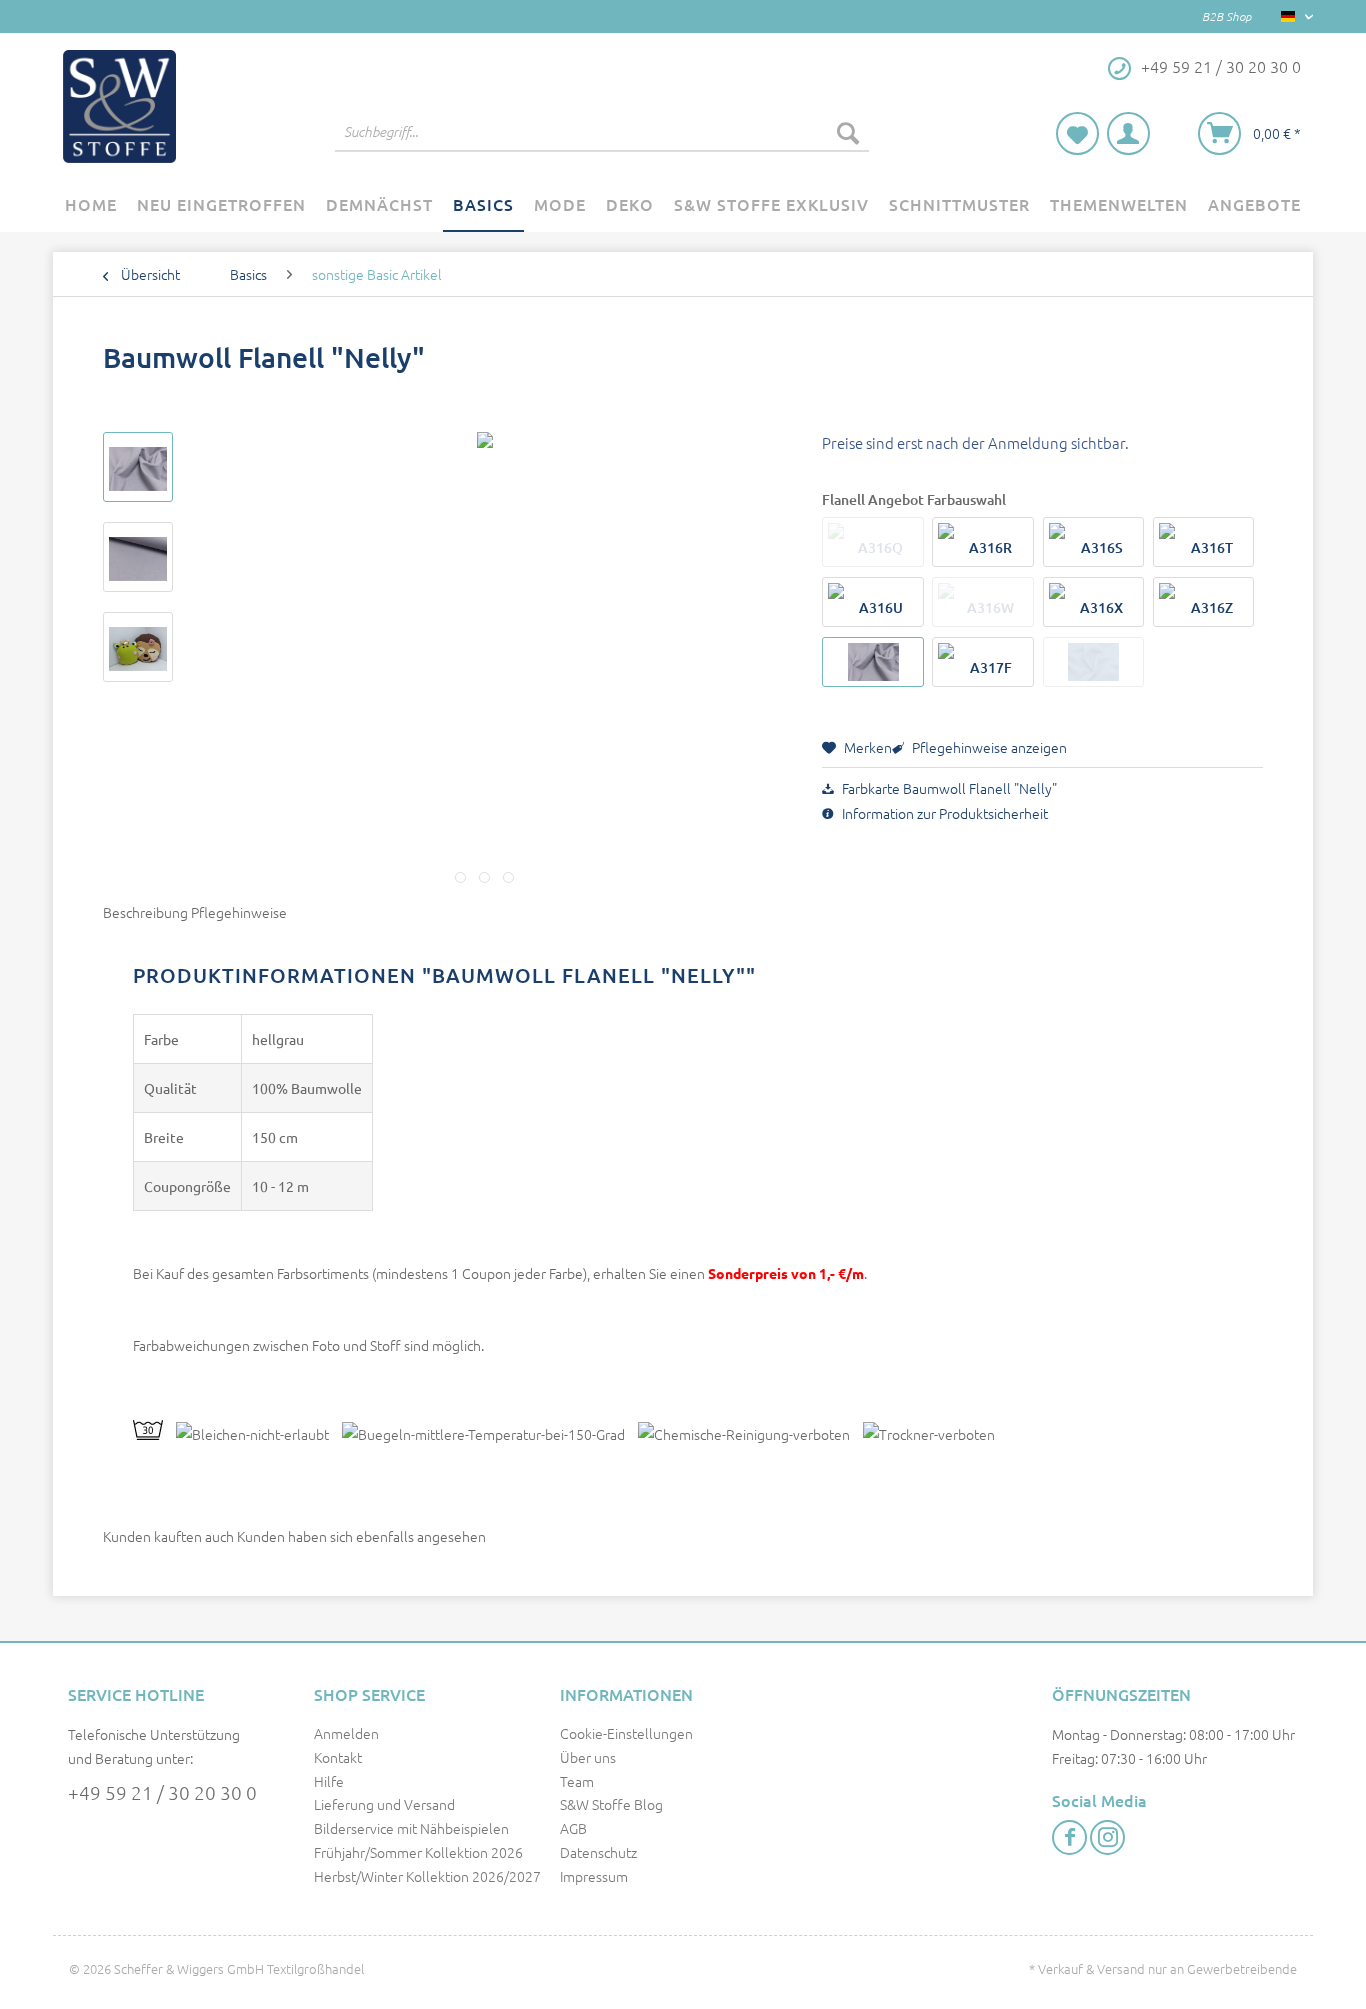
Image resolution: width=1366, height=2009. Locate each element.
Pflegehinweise (239, 912)
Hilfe (329, 1781)
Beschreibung (145, 912)
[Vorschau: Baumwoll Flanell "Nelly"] (138, 467)
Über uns (588, 1757)
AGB (573, 1828)
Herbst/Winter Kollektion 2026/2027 (427, 1876)
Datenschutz (598, 1852)
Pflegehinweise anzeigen (988, 747)
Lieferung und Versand (384, 1804)
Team (577, 1781)
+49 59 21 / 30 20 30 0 (162, 1792)
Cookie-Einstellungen (626, 1733)
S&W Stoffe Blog (611, 1804)
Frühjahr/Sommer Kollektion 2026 (418, 1852)
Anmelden (346, 1733)
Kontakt (338, 1757)
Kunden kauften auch (168, 1536)
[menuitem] (602, 142)
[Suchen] (848, 132)
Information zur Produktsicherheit (943, 813)
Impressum (594, 1876)
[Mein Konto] (1128, 133)
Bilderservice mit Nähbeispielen (411, 1828)
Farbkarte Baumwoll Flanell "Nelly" (948, 788)
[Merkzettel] (1077, 133)
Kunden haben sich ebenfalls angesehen (361, 1536)
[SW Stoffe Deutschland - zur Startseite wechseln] (119, 106)
